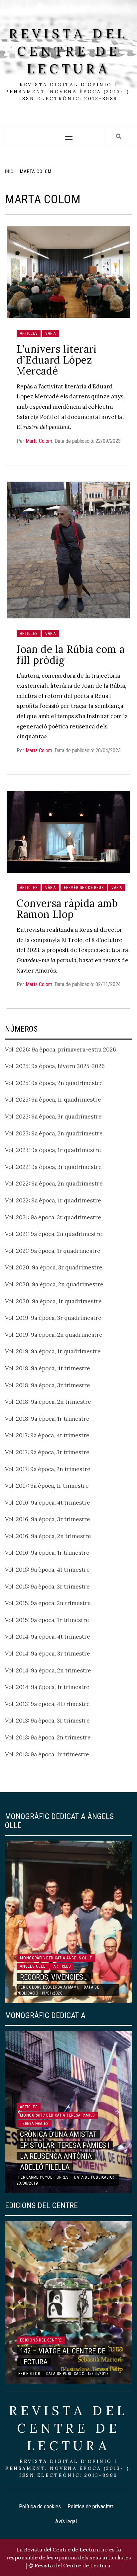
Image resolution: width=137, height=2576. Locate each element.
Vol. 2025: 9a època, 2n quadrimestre (54, 1083)
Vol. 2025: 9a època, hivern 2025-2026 (55, 1066)
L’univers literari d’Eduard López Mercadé (57, 360)
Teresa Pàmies (34, 2124)
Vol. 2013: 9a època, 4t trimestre (47, 1704)
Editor (33, 2374)
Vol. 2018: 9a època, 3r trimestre (48, 1385)
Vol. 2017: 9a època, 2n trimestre (48, 1469)
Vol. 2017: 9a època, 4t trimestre (47, 1435)
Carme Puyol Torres (47, 2177)
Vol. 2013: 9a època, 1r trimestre (47, 1754)
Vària (51, 333)
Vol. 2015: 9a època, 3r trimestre (47, 1587)
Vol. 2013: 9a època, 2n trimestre (48, 1737)
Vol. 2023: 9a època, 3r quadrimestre (53, 1117)
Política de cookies (40, 2506)
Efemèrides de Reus (84, 888)
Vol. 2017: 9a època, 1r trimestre (47, 1486)
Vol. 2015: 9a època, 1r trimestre (47, 1620)
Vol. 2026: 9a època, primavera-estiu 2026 (61, 1050)
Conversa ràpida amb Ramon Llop (67, 909)
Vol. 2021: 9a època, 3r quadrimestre (53, 1217)
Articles (29, 333)
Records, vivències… (54, 1977)
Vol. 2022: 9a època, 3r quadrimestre (53, 1167)
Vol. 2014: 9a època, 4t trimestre (48, 1637)
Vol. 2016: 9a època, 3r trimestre (48, 1519)
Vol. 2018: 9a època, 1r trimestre (47, 1419)
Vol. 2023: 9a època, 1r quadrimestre (53, 1150)
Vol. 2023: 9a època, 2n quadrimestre (54, 1133)
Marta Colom (39, 441)
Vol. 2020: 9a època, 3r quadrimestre (54, 1267)
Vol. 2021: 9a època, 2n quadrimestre (54, 1234)
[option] (68, 1922)
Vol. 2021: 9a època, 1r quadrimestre (53, 1251)
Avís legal (66, 2521)
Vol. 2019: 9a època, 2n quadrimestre (54, 1335)
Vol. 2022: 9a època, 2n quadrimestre (54, 1184)
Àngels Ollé (33, 1966)
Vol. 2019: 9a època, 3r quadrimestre (53, 1318)
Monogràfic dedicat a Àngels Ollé (56, 1958)
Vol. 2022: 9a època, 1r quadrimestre (53, 1200)
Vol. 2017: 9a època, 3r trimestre (47, 1452)
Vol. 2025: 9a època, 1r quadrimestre (53, 1100)
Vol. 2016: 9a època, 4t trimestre (48, 1503)
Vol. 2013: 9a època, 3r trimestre (47, 1721)
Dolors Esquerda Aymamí (52, 1987)
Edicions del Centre (41, 2340)
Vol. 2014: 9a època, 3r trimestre (48, 1654)
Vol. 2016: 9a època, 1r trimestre (47, 1553)
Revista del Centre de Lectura (68, 51)
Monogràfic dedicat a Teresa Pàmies (57, 2115)
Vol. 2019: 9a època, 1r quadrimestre (53, 1351)
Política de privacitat (90, 2506)
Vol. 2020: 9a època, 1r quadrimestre (53, 1301)
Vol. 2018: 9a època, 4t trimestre (48, 1368)
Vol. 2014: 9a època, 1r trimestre (47, 1687)
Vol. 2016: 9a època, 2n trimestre (48, 1536)
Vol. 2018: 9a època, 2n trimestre (48, 1402)
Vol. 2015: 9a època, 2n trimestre (48, 1603)
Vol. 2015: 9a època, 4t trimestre (47, 1570)
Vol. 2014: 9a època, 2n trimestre (48, 1670)
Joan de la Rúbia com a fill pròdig (70, 655)
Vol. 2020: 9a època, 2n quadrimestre (54, 1284)
